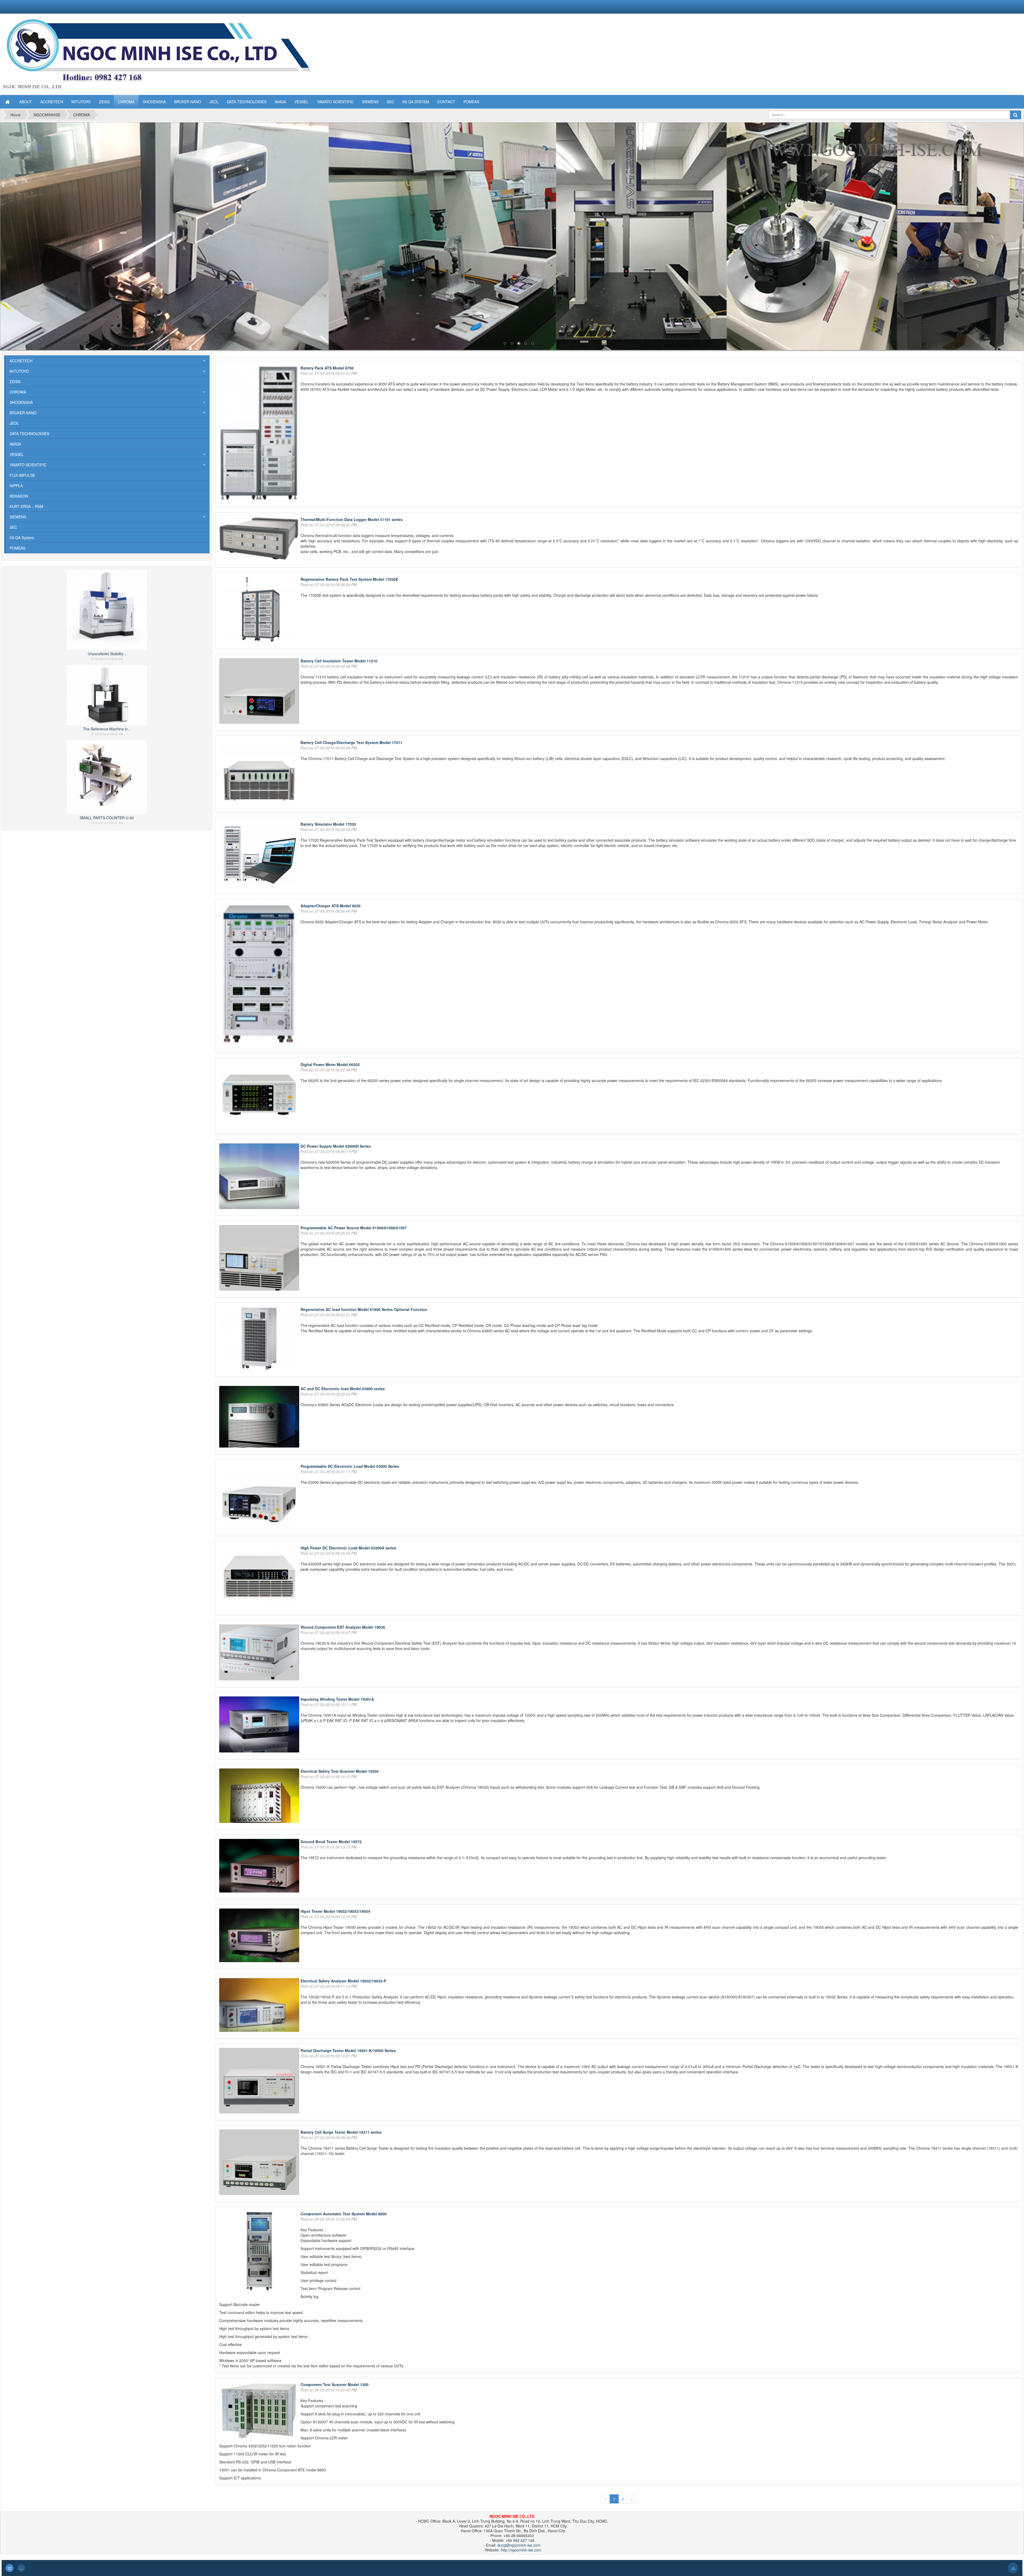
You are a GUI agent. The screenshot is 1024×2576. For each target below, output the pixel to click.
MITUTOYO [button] (81, 102)
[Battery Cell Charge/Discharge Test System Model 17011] (260, 773)
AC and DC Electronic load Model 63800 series (343, 1389)
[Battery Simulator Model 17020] (260, 855)
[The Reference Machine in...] (107, 694)
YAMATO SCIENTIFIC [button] (335, 102)
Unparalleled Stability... (107, 654)
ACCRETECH (21, 361)
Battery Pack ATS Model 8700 (327, 368)
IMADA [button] (280, 102)
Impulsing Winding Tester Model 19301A (337, 1699)
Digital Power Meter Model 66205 (330, 1064)
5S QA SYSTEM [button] (416, 102)
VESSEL (17, 454)
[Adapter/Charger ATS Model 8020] (260, 975)
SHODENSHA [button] (154, 102)
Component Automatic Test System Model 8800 (344, 2214)
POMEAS (17, 548)
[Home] (8, 102)
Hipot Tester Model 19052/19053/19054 (335, 1911)
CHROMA (18, 392)
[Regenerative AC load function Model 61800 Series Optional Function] (260, 1339)
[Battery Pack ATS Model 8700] (260, 434)
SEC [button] (390, 102)
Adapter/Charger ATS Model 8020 (331, 906)
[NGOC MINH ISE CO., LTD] (176, 51)
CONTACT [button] (446, 102)
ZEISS (15, 381)
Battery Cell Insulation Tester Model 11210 (339, 661)
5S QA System (22, 538)
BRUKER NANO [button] (188, 102)
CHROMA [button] (126, 102)
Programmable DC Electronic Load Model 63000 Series (350, 1466)
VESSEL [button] (301, 102)
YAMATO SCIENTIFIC (28, 465)
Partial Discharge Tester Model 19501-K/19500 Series (348, 2050)
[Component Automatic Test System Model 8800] (260, 2252)
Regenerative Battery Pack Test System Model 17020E (349, 579)
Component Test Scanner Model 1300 (335, 2384)
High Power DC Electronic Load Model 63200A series (348, 1548)
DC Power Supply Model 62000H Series (336, 1146)
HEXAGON (19, 496)
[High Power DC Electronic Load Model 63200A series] (260, 1577)
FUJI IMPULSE (22, 475)
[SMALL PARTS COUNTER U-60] (107, 776)
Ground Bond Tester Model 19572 (331, 1842)
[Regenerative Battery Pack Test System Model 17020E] (260, 610)
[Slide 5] (512, 236)
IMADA (15, 444)
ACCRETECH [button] (52, 102)
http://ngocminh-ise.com (521, 2550)
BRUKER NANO (23, 413)
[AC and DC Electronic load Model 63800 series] (260, 1417)
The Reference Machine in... (107, 729)
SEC (13, 527)
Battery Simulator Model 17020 (328, 824)
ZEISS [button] (104, 102)
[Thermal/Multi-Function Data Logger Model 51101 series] (260, 539)
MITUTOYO (19, 371)
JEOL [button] (214, 102)
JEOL (14, 423)
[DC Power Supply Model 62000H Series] (260, 1177)
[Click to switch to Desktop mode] (21, 2568)
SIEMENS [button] (370, 102)
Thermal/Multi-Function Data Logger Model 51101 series (352, 519)
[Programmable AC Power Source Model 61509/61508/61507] (260, 1259)
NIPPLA (16, 486)
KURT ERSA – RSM (26, 506)
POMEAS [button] (471, 102)
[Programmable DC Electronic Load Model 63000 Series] (260, 1497)
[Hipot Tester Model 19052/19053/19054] (260, 1936)
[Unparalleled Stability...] (107, 609)
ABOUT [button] (26, 102)
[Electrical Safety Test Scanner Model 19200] (260, 1796)
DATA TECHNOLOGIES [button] (247, 102)
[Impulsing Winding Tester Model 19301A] (260, 1725)
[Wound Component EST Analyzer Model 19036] (260, 1653)
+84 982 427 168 (520, 2540)
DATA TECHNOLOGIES (29, 434)
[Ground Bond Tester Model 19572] (260, 1866)
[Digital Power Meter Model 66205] (260, 1095)
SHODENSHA (21, 402)
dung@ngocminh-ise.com (519, 2545)
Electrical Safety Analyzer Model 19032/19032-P (343, 1981)
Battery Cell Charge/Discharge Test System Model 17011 (351, 742)
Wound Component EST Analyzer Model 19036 (343, 1627)
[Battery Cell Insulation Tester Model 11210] (260, 691)
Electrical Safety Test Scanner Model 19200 (340, 1771)
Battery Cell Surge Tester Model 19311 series (341, 2132)
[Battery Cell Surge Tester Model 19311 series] (260, 2163)
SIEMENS (18, 517)
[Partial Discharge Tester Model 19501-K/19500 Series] (260, 2081)
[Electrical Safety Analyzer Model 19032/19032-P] (260, 2006)
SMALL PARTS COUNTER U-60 (107, 818)
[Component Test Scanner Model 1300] (260, 2411)
